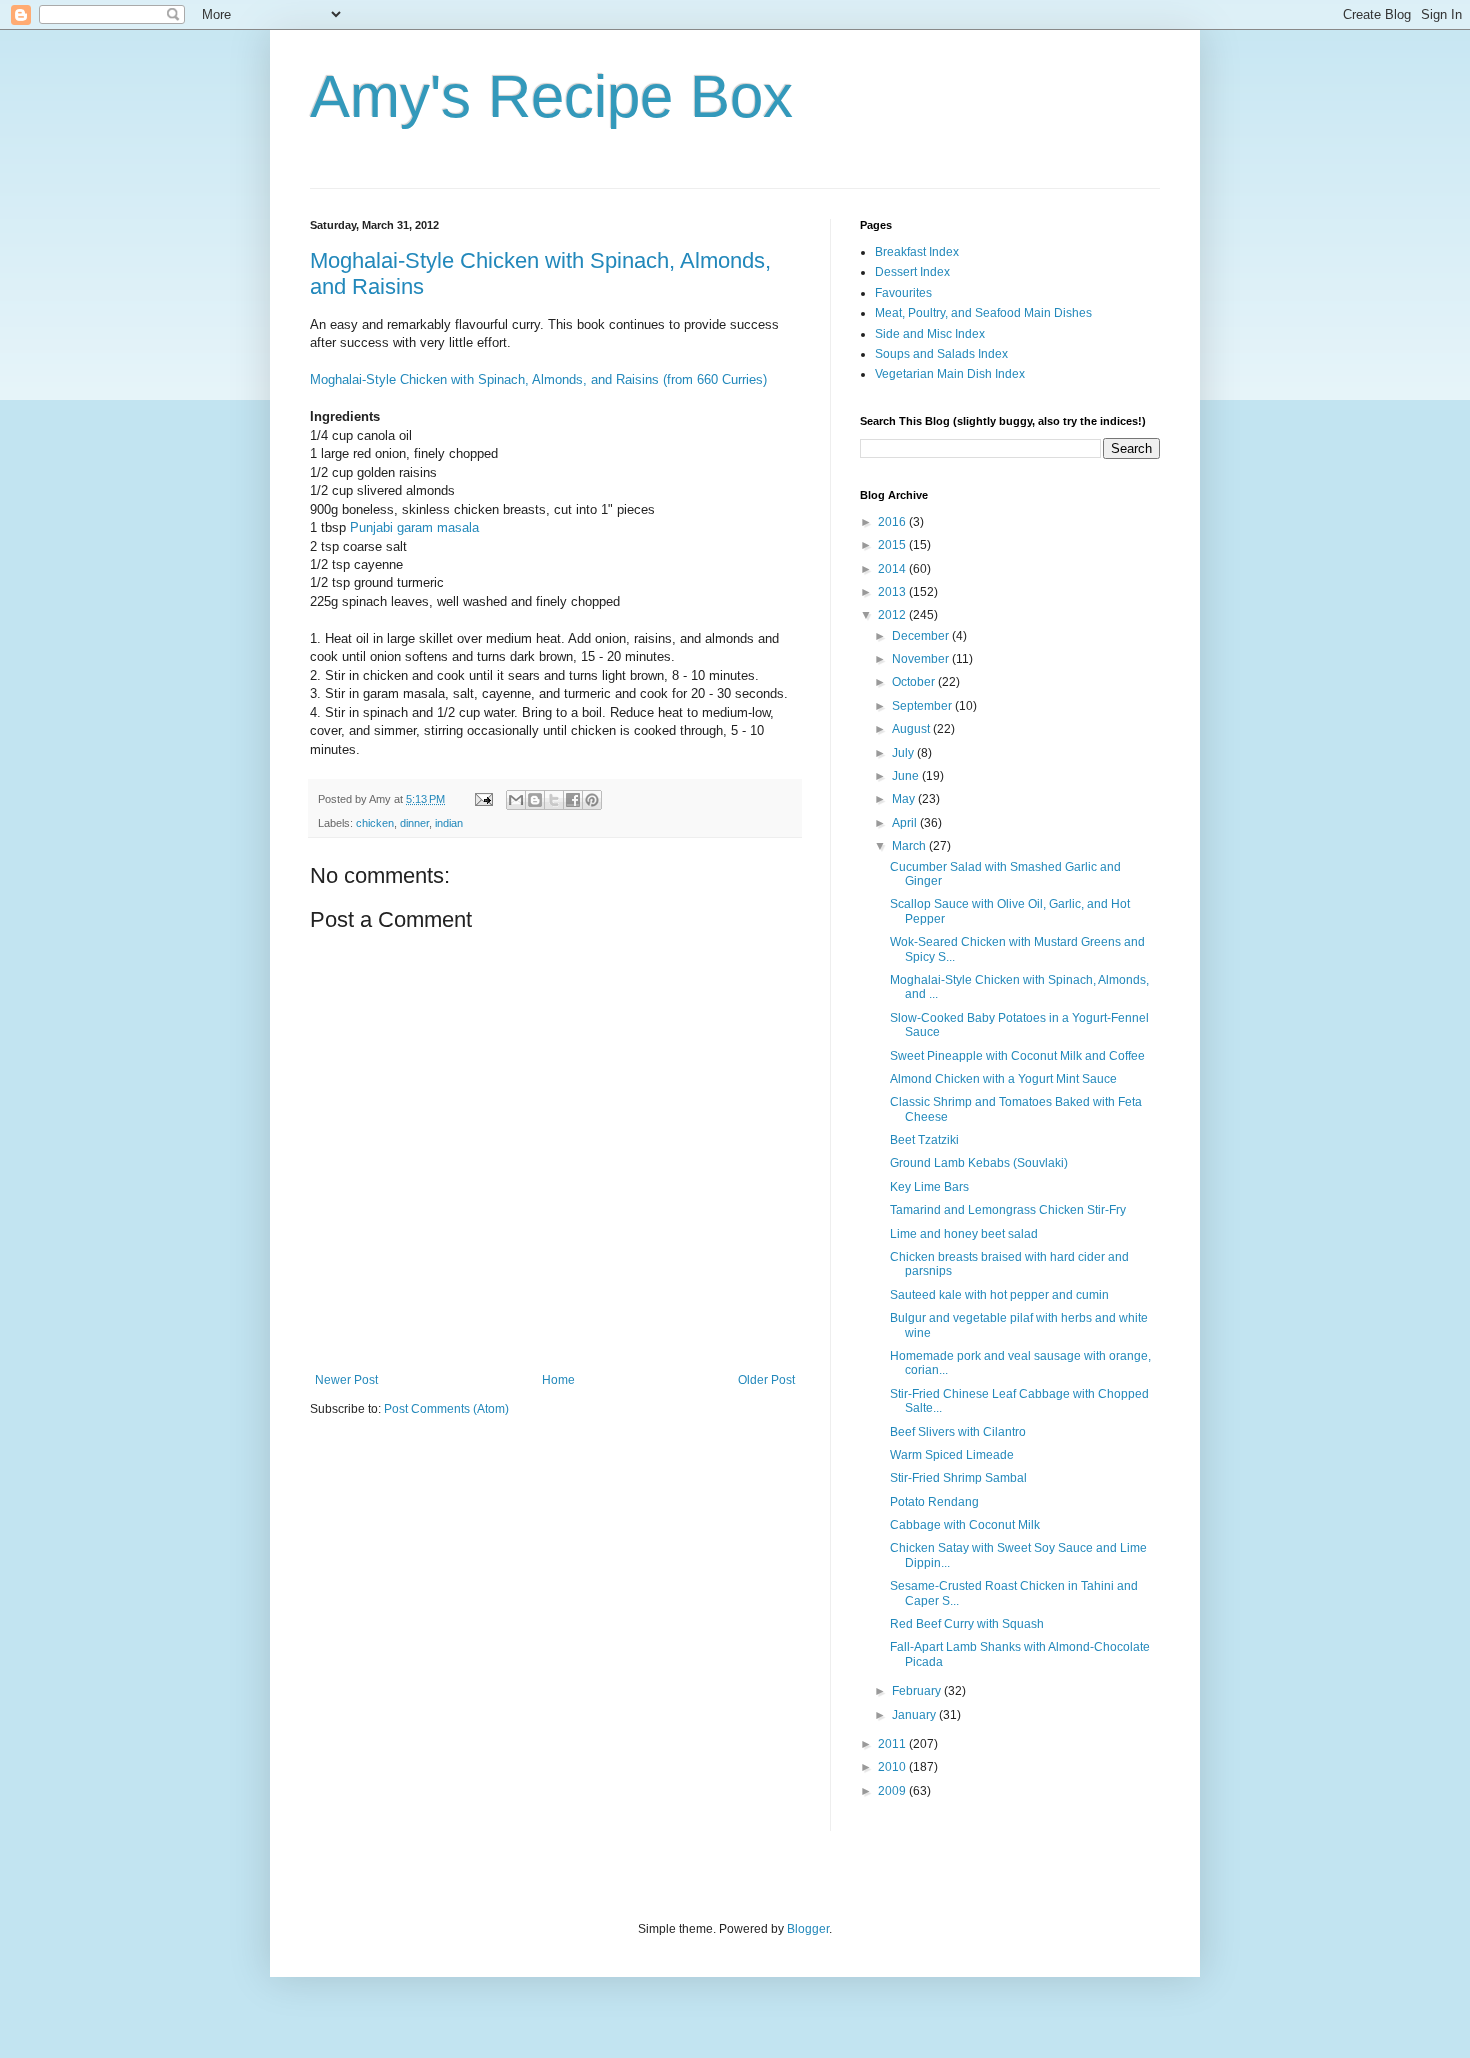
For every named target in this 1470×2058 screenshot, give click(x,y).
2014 (893, 569)
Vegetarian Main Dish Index (950, 374)
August (912, 729)
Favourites (903, 293)
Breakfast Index (917, 252)
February (918, 1691)
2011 (893, 1744)
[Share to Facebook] (573, 800)
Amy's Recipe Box (551, 96)
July (904, 753)
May (905, 799)
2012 (893, 615)
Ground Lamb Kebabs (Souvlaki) (979, 1163)
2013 (893, 592)
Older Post (766, 1380)
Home (558, 1380)
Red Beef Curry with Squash (967, 1624)
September (923, 706)
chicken (375, 823)
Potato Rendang (934, 1502)
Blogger (808, 1929)
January (915, 1715)
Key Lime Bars (929, 1187)
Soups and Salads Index (941, 354)
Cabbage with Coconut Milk (965, 1525)
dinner (414, 823)
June (907, 776)
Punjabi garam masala (414, 527)
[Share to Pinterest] (592, 800)
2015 (893, 545)
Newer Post (346, 1380)
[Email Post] (483, 799)
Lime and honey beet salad (964, 1234)
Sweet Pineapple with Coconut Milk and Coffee (1017, 1056)
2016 (893, 522)
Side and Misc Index (930, 334)
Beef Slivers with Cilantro (958, 1432)
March (910, 846)
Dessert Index (912, 272)
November (922, 659)
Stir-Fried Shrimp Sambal (958, 1478)
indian (449, 823)
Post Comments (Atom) (446, 1409)
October (915, 682)
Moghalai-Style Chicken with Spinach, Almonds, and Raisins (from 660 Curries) (538, 379)
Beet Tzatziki (924, 1140)
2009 (893, 1791)
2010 (893, 1767)
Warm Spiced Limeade (952, 1455)
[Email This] (516, 800)
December (922, 636)
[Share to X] (554, 800)
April (906, 823)
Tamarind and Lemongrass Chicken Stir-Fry (1008, 1210)
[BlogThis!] (535, 800)
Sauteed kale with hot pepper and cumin (999, 1295)
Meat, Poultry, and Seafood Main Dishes (983, 313)
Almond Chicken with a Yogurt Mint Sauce (1003, 1079)
